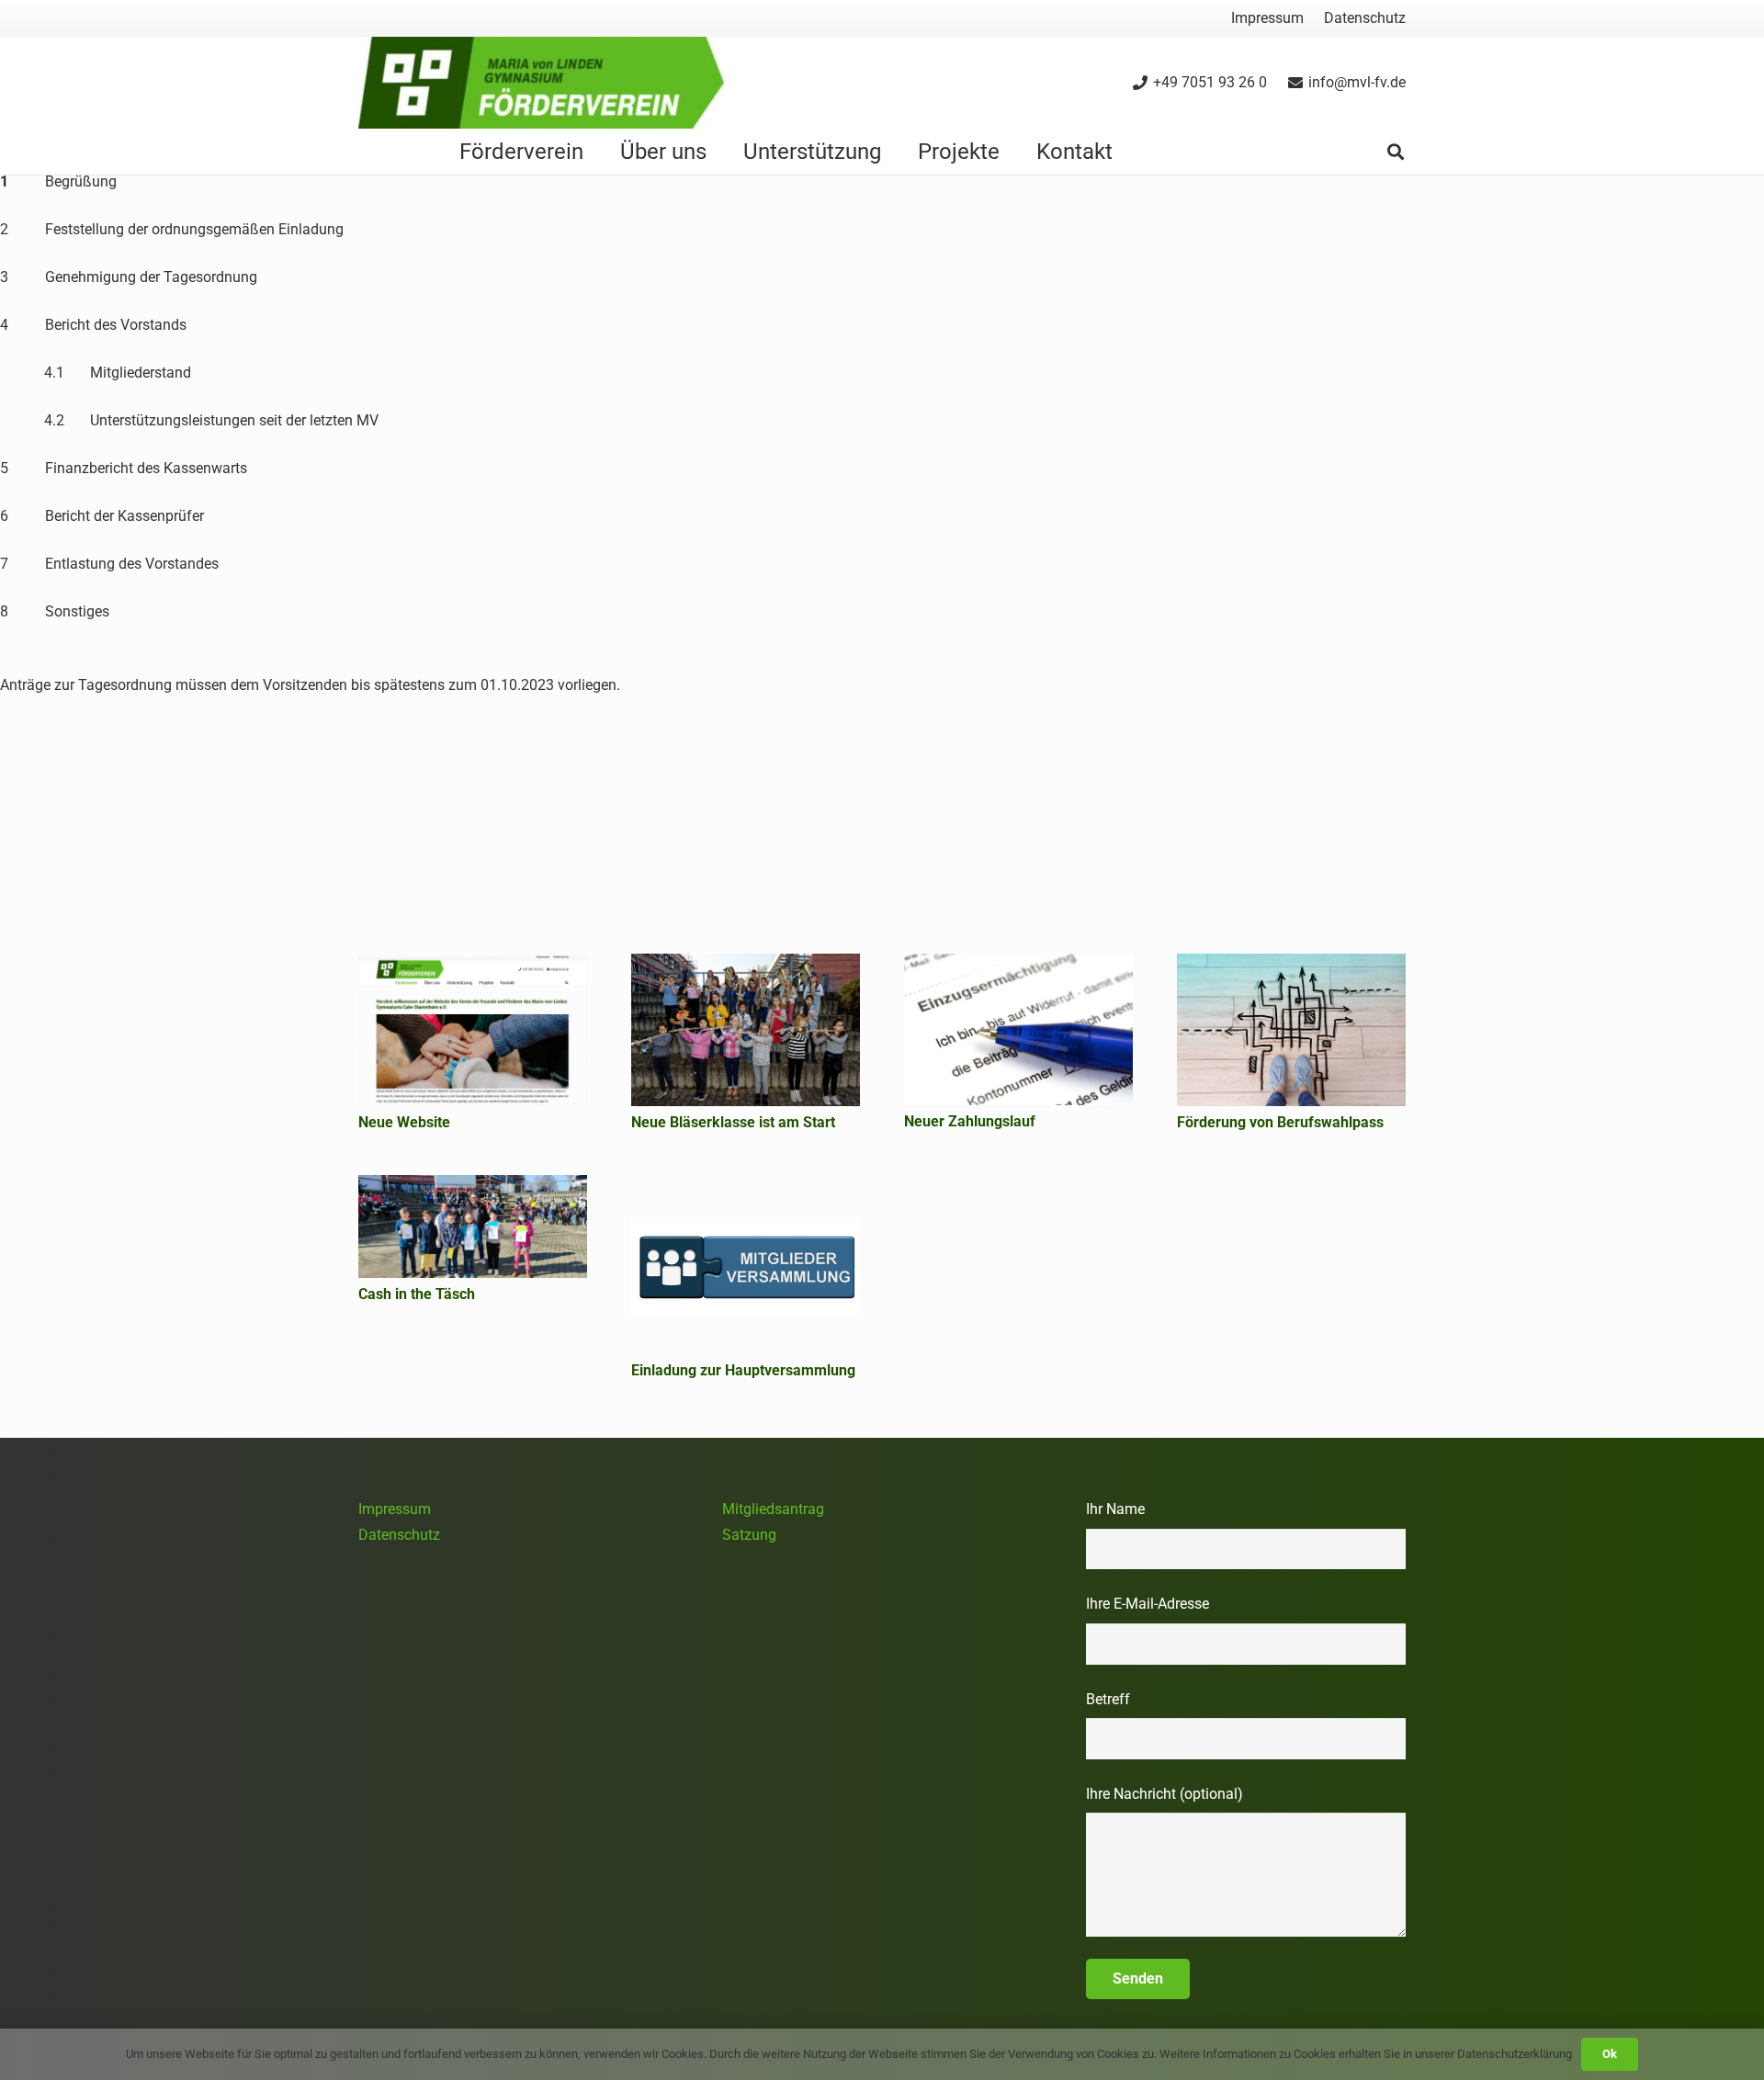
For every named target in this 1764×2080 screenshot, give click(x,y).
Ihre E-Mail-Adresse (1148, 1604)
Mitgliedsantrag (773, 1509)
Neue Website (404, 1122)
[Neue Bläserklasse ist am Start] (746, 1030)
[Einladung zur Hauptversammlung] (746, 1265)
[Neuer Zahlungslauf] (1018, 1029)
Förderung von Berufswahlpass (1280, 1122)
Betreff (1108, 1699)
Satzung (749, 1535)
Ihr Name (1115, 1509)
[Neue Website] (473, 1030)
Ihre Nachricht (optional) (1165, 1794)
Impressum (395, 1509)
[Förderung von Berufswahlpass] (1291, 1030)
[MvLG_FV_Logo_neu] (541, 83)
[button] (1396, 152)
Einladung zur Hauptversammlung (743, 1370)
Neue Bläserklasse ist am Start (733, 1122)
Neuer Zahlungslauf (970, 1121)
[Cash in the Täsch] (473, 1227)
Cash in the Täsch (417, 1294)
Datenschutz (399, 1535)
